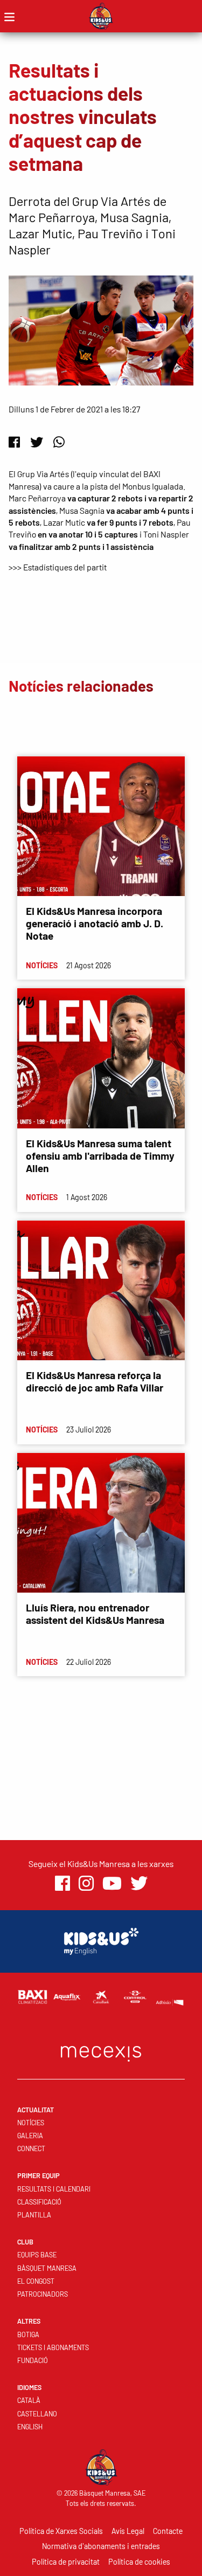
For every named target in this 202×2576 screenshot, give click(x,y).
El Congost (36, 2281)
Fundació (33, 2360)
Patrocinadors (43, 2294)
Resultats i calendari (54, 2189)
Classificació (39, 2202)
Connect (31, 2148)
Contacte (168, 2531)
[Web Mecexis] (101, 2051)
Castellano (37, 2414)
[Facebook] (14, 442)
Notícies (31, 2123)
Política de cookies (139, 2562)
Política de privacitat (66, 2562)
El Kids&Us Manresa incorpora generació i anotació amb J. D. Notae (95, 923)
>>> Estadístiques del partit (58, 567)
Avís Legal (128, 2531)
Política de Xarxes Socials (61, 2531)
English (30, 2427)
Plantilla (34, 2215)
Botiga (28, 2334)
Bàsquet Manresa (47, 2268)
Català (29, 2400)
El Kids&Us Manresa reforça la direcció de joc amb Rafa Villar (95, 1381)
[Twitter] (37, 442)
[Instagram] (86, 1883)
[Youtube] (112, 1883)
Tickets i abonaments (53, 2347)
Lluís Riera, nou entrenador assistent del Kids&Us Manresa (95, 1614)
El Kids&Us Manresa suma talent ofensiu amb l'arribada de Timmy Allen (100, 1156)
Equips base (37, 2255)
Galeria (30, 2136)
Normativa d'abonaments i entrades (101, 2546)
